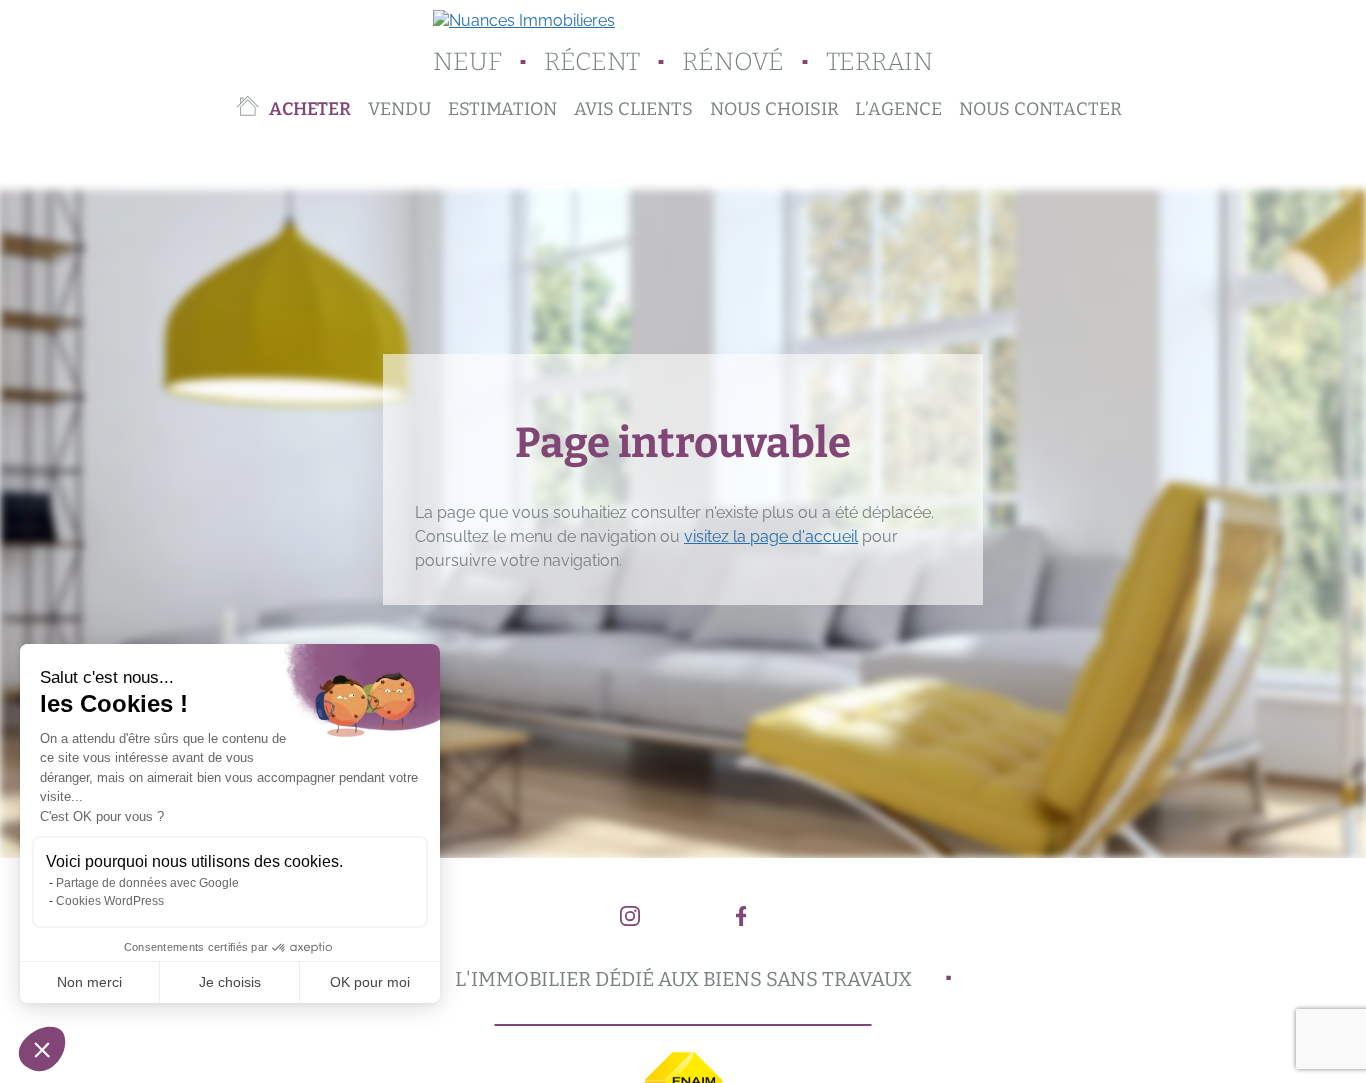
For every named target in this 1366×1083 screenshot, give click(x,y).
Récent (592, 62)
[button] (42, 1049)
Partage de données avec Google (147, 883)
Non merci (89, 982)
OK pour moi (370, 982)
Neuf (467, 62)
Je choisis (230, 982)
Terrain (879, 62)
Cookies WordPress (110, 901)
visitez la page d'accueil (771, 536)
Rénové (733, 62)
